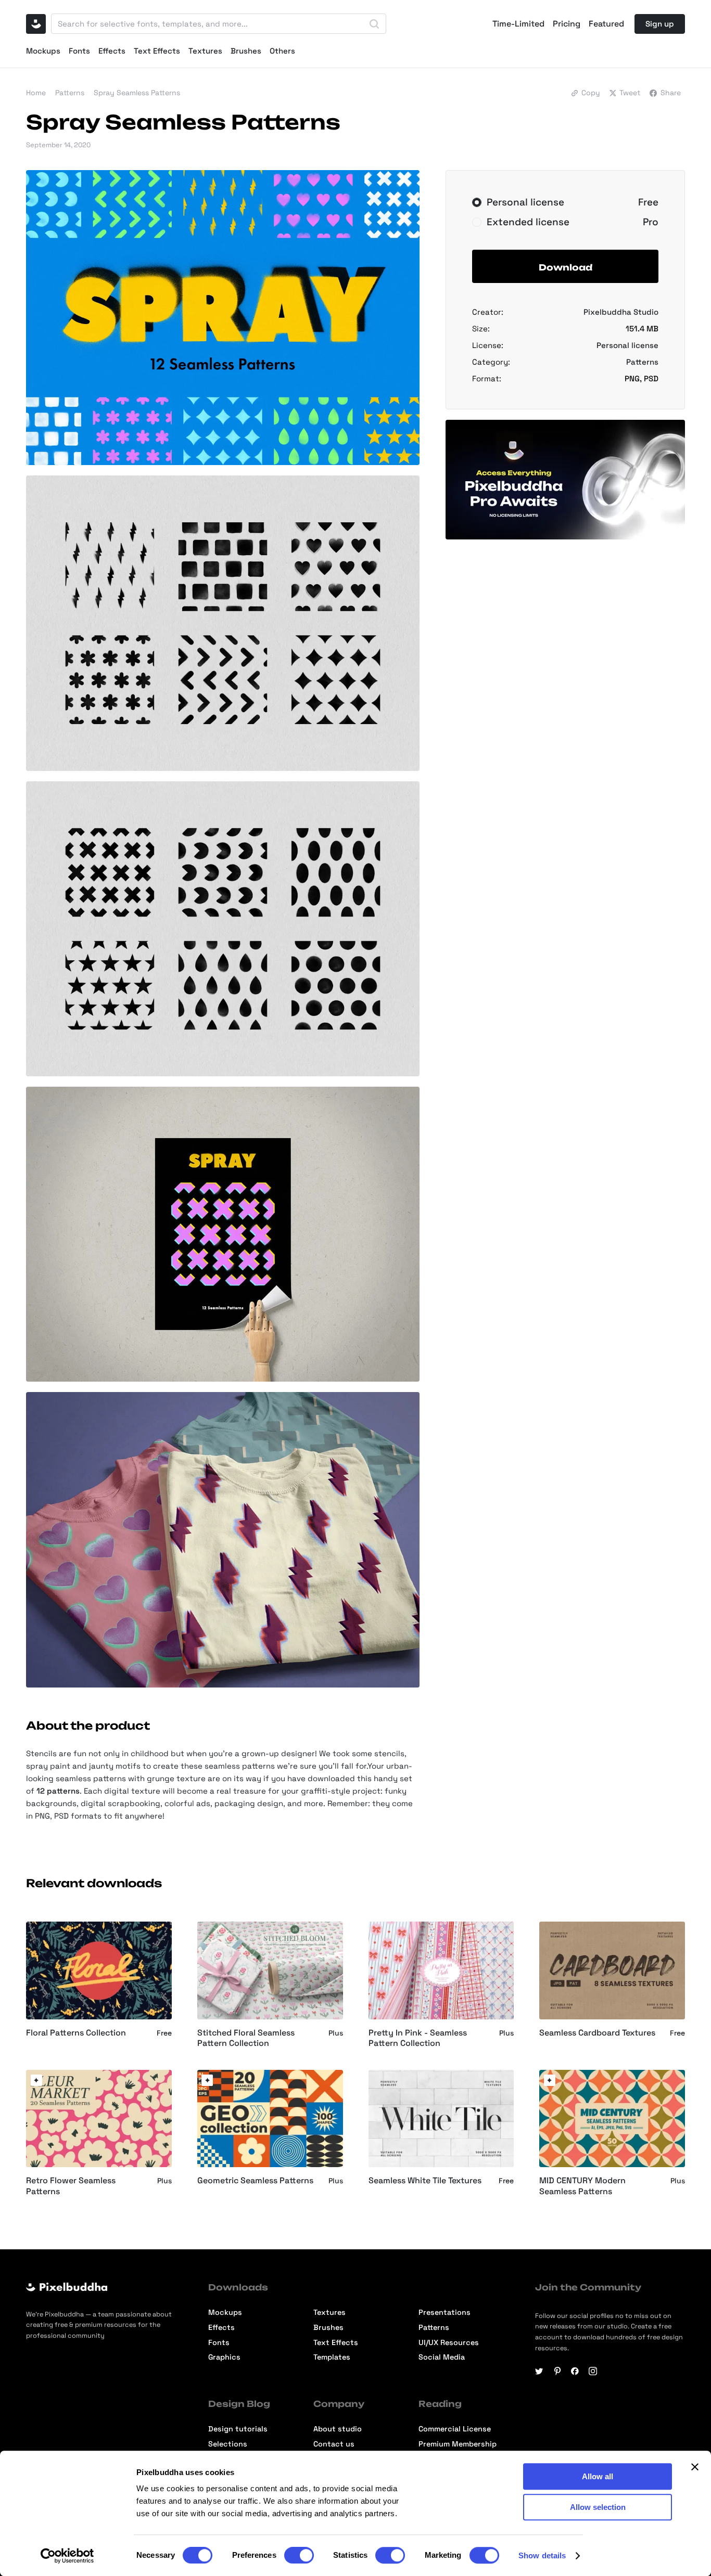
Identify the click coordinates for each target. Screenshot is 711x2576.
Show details (542, 2555)
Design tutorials (238, 2429)
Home (36, 93)
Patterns (70, 93)
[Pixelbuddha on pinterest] (557, 2371)
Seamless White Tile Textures (425, 2181)
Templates (332, 2357)
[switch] (299, 2555)
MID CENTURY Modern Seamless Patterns (582, 2186)
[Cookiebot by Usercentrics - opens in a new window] (67, 2556)
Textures (205, 51)
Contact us (334, 2444)
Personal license (627, 345)
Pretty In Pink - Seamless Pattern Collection (418, 2038)
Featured (606, 24)
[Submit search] (374, 24)
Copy (591, 93)
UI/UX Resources (449, 2342)
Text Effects (157, 51)
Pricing (567, 24)
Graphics (224, 2357)
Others (282, 51)
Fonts (79, 51)
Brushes (246, 51)
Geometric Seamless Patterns (255, 2181)
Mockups (43, 51)
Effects (112, 51)
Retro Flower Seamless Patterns (71, 2186)
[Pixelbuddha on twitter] (539, 2371)
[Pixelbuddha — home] (36, 24)
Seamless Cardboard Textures (597, 2033)
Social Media (442, 2357)
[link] (36, 2080)
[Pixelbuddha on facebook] (575, 2371)
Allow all (598, 2476)
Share (671, 93)
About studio (338, 2429)
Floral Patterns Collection (76, 2033)
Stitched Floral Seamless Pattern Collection (246, 2038)
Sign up (660, 24)
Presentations (445, 2312)
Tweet (630, 93)
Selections (228, 2444)
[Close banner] (695, 2467)
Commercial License (455, 2429)
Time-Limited (518, 24)
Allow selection (598, 2507)
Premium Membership (458, 2444)
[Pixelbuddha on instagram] (593, 2371)
